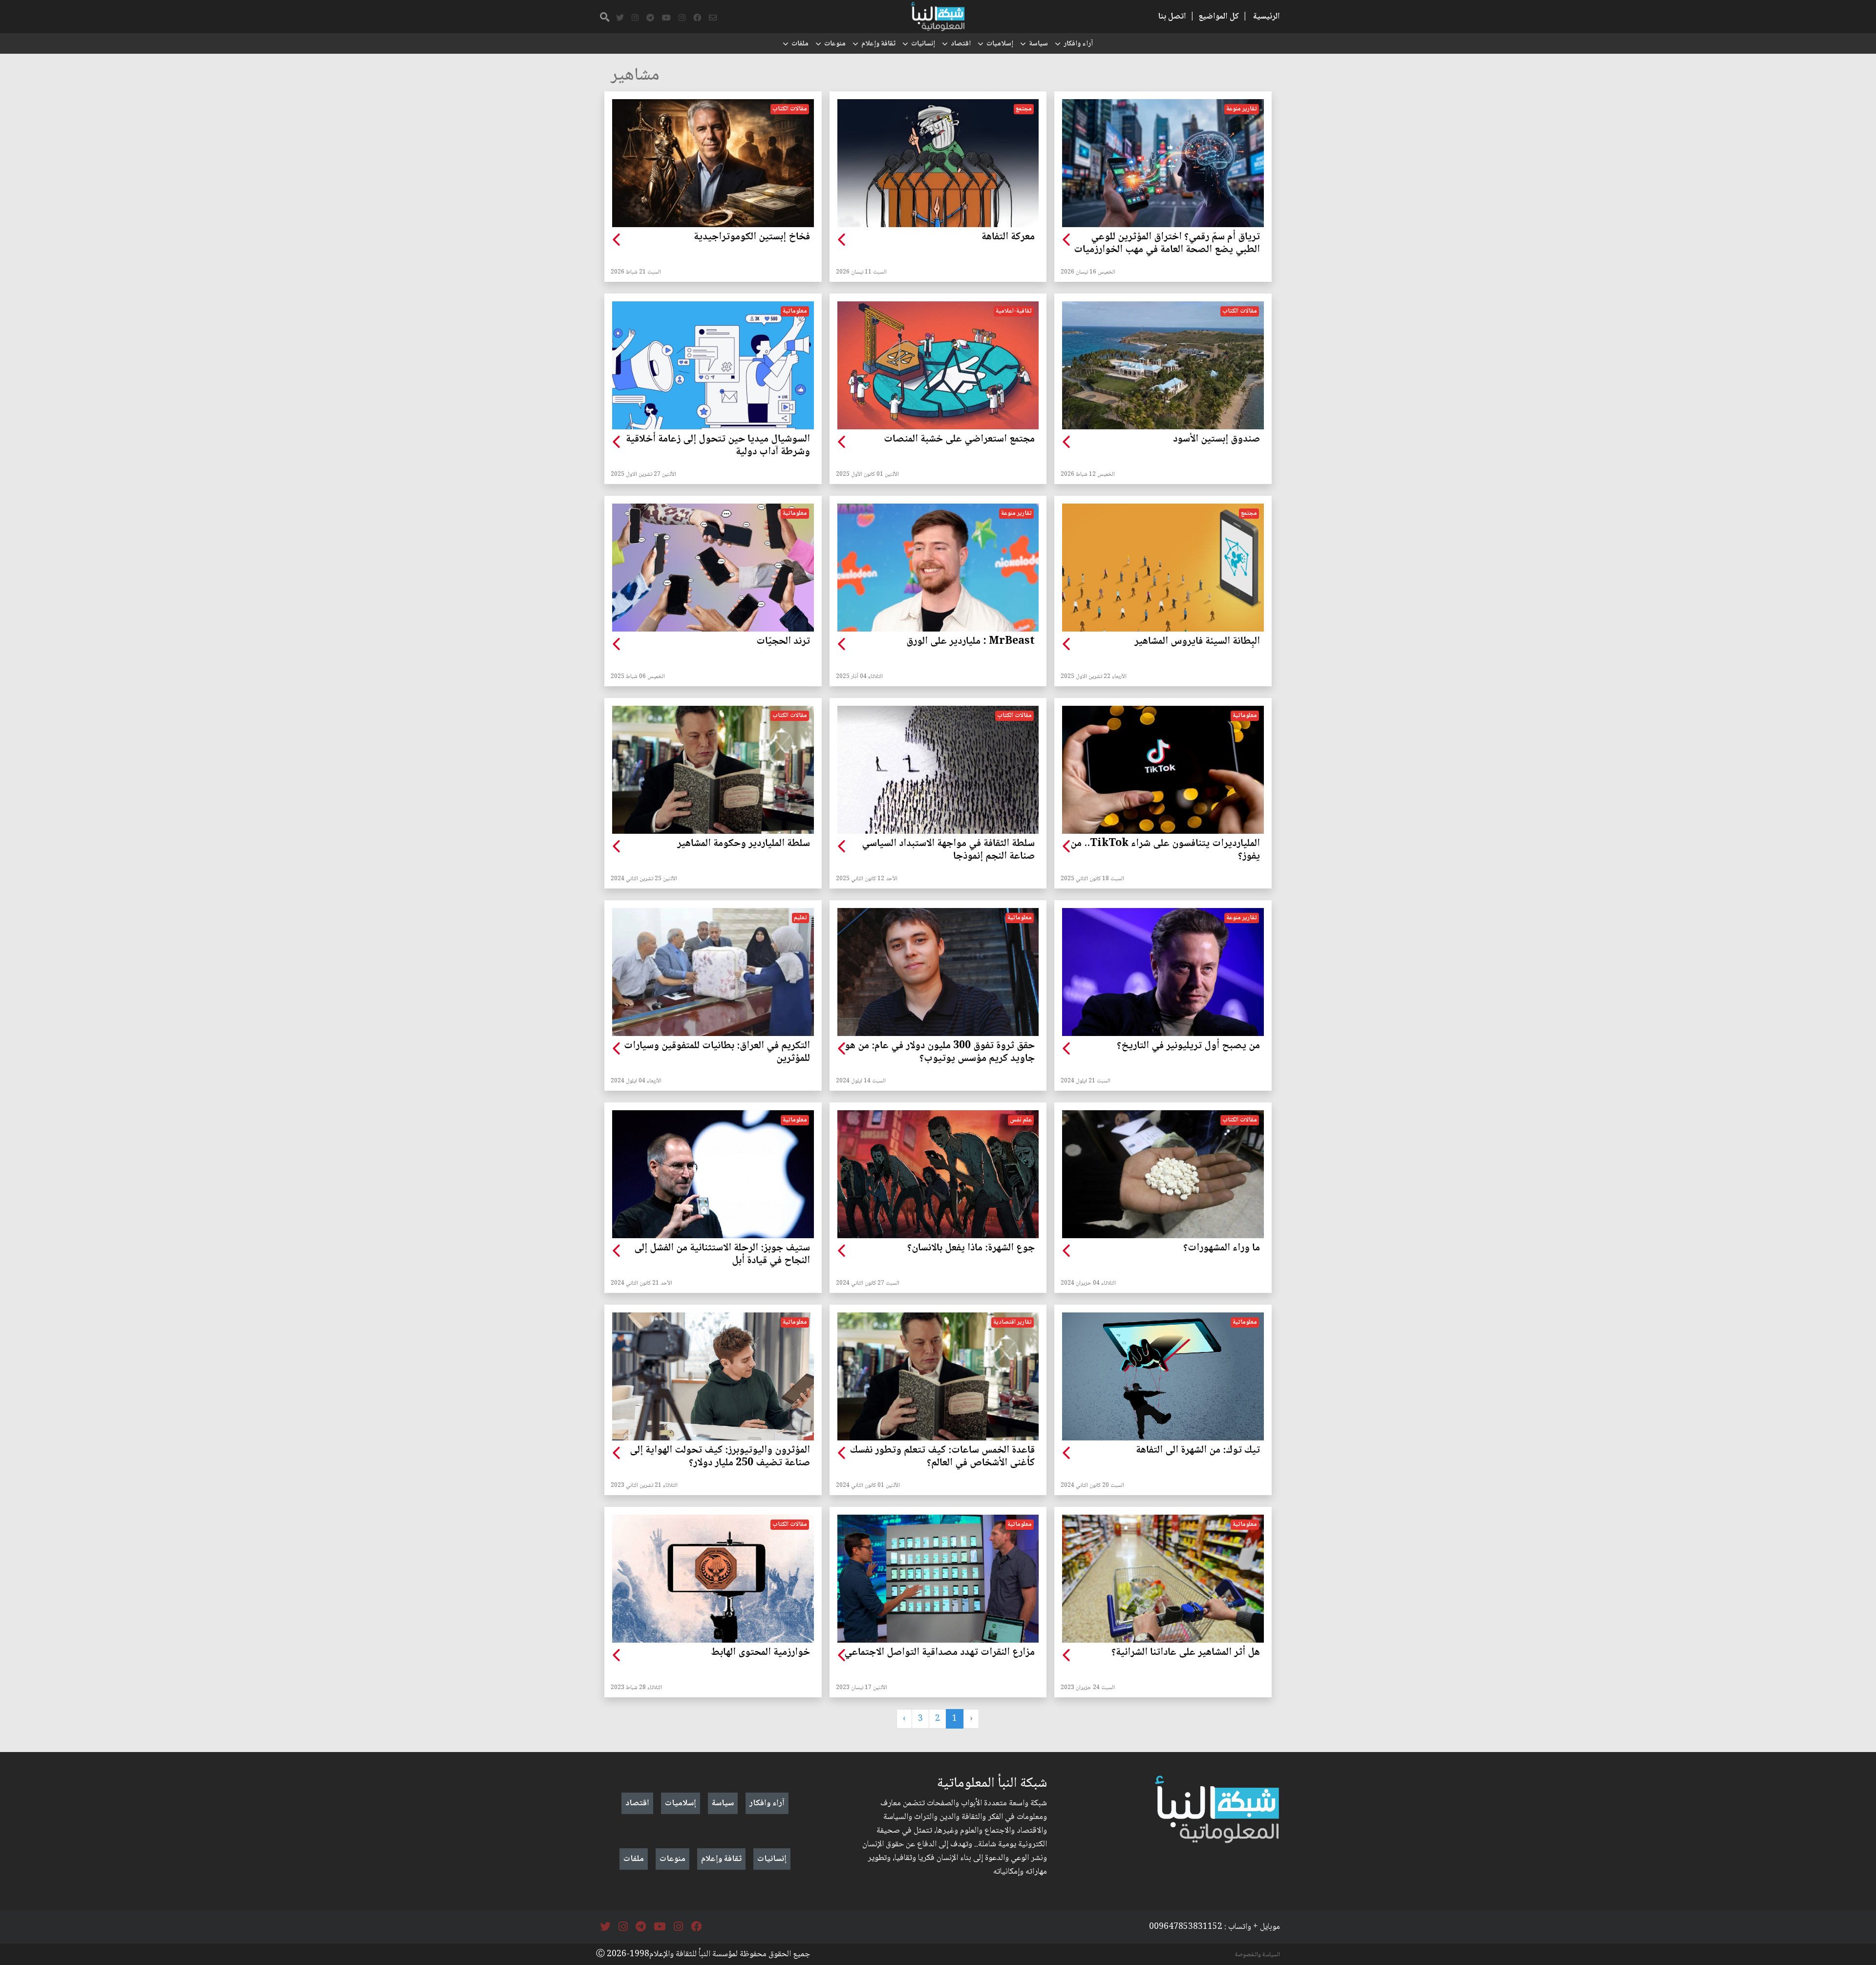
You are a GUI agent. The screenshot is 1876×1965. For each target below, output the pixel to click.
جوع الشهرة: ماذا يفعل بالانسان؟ (971, 1248)
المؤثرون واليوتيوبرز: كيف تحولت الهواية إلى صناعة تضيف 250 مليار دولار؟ (720, 1457)
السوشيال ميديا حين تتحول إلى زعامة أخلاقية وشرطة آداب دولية (718, 446)
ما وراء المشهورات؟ (1222, 1248)
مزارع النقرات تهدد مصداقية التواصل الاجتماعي (939, 1653)
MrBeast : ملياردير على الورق (970, 642)
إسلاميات (1000, 44)
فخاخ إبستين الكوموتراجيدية (752, 237)
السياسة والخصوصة (1258, 1955)
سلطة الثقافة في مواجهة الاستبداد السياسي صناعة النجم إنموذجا (948, 850)
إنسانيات (923, 44)
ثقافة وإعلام (878, 44)
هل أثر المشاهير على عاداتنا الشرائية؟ (1186, 1653)
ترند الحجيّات (783, 642)
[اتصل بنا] (713, 18)
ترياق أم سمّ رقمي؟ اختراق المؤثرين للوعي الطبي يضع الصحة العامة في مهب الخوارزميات (1167, 244)
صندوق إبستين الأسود (1216, 440)
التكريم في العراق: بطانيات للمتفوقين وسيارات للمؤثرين (717, 1053)
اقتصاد (961, 44)
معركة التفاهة (1008, 237)
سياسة (1038, 44)
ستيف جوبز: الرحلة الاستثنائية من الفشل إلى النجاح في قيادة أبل (722, 1255)
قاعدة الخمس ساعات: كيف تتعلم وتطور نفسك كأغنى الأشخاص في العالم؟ (942, 1457)
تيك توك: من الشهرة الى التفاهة (1198, 1451)
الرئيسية (1267, 17)
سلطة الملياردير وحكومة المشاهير (744, 844)
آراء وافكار (1078, 44)
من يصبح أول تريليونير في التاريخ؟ (1188, 1046)
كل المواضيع (1219, 17)
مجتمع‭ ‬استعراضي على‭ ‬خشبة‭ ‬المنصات (959, 440)
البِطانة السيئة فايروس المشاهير (1197, 642)
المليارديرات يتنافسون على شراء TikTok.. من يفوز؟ (1165, 850)
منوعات (835, 44)
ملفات (800, 44)
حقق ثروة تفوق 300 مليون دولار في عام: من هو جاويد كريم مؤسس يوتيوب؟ (940, 1053)
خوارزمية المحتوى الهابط (760, 1653)
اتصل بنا (1172, 17)
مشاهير (635, 76)
